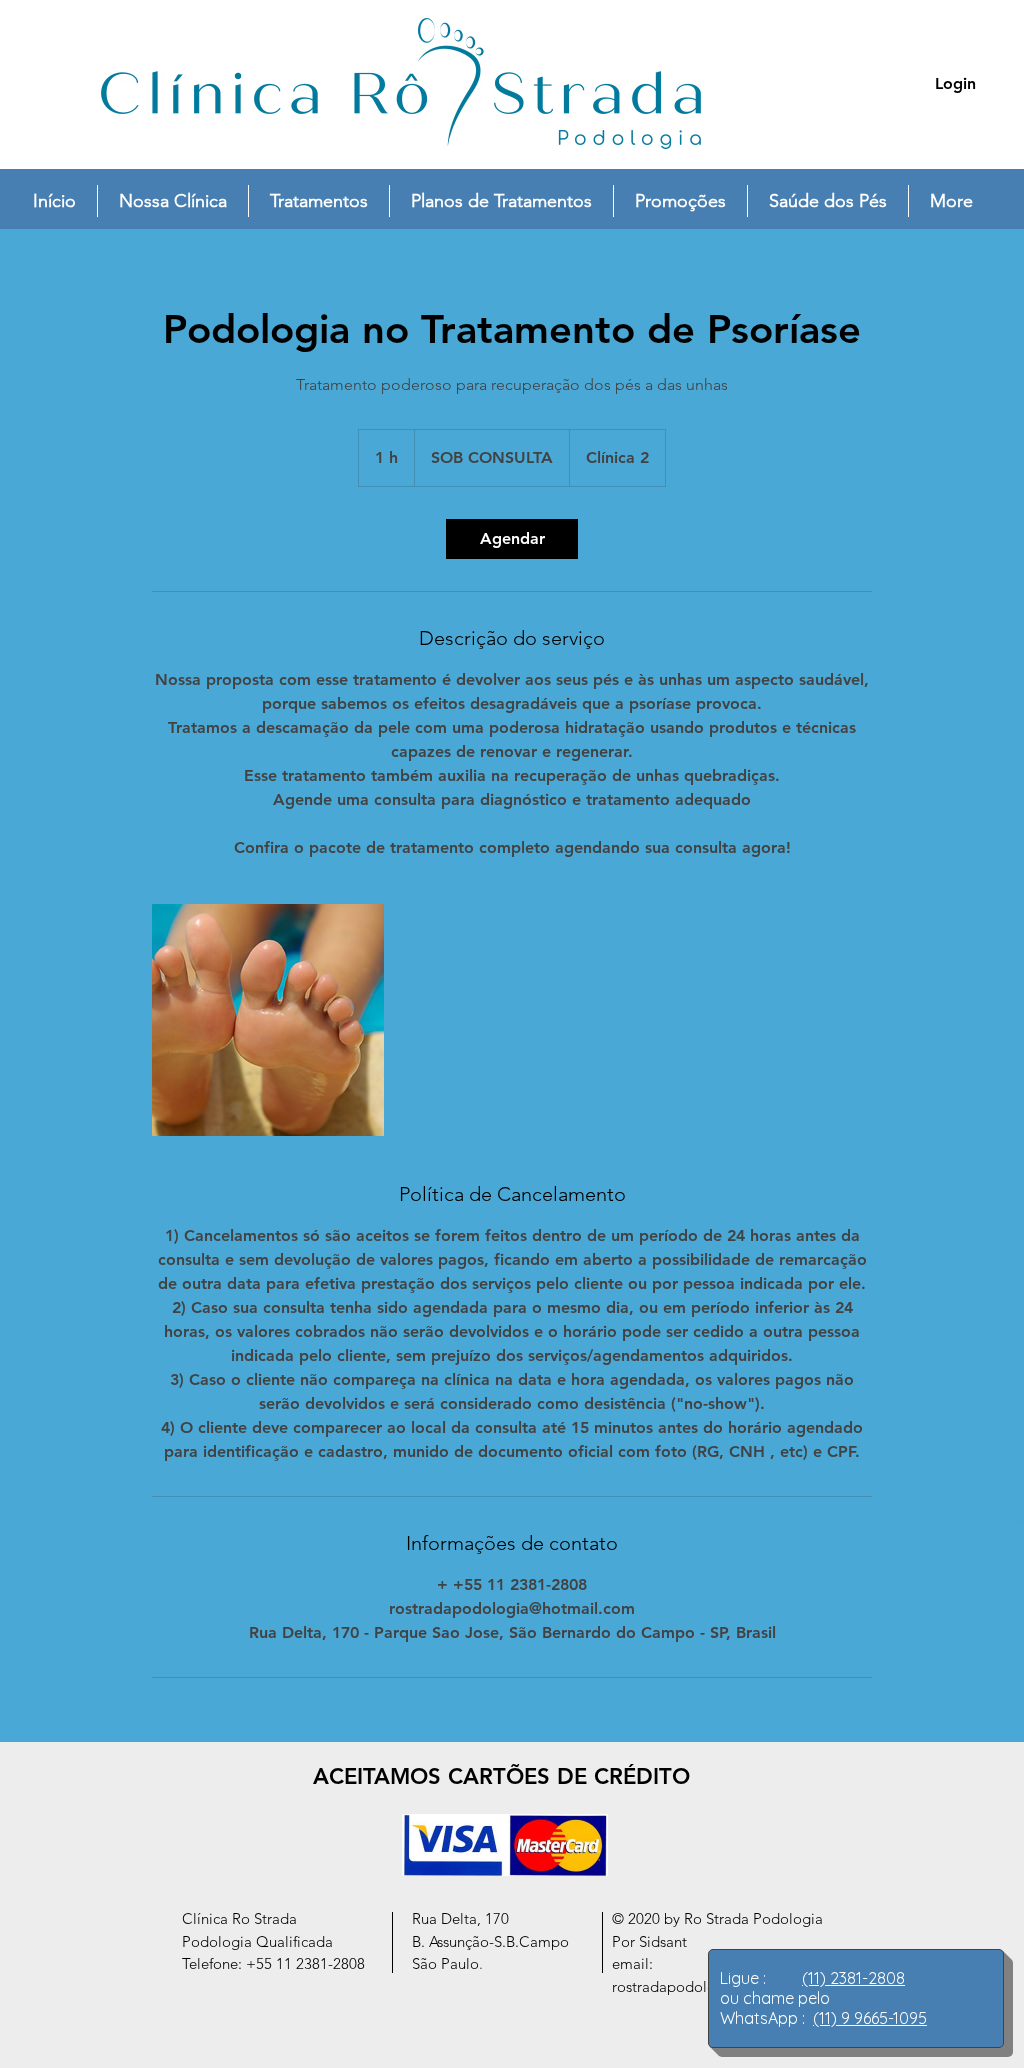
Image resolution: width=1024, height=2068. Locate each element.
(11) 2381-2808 (853, 1978)
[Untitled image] (268, 1020)
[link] (512, 539)
